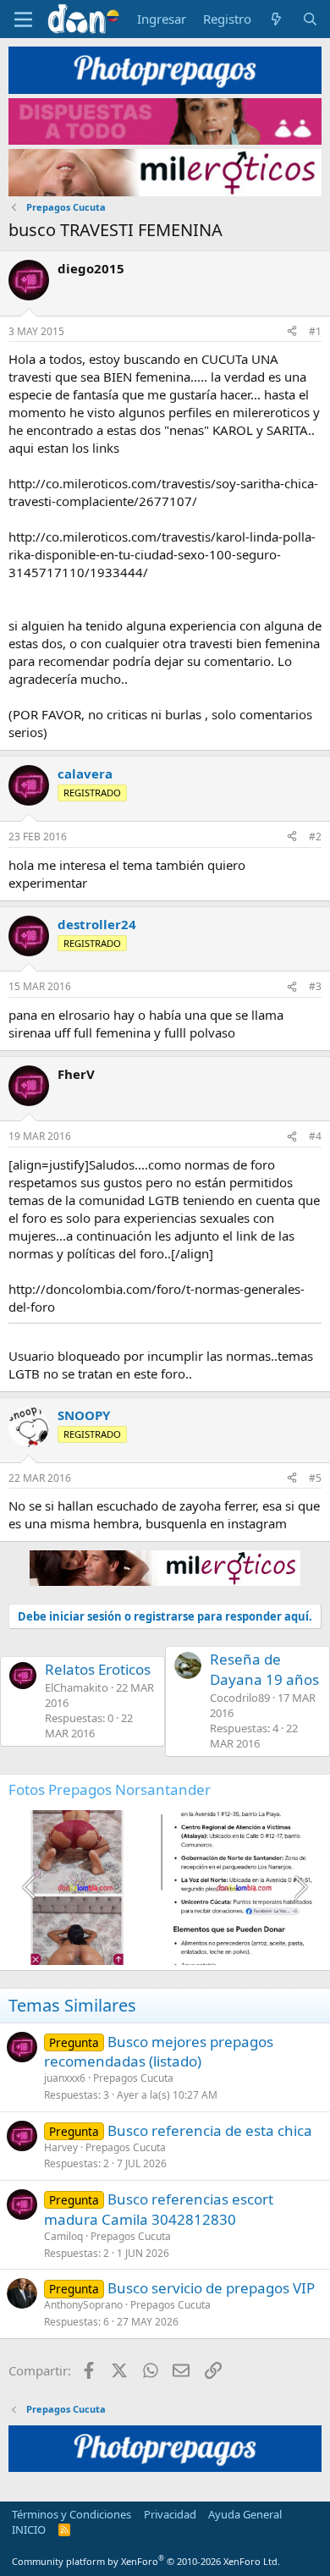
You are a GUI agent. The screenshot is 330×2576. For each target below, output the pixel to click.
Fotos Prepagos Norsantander (110, 1789)
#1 (315, 331)
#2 (315, 837)
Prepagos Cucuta (133, 2078)
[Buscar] (310, 19)
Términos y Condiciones (71, 2514)
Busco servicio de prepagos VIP (211, 2288)
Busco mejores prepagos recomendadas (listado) (159, 2052)
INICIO (29, 2529)
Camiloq (63, 2236)
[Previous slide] (30, 1887)
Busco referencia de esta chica (210, 2130)
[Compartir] (292, 332)
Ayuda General (245, 2514)
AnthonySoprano (83, 2305)
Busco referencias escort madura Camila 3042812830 (159, 2209)
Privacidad (170, 2514)
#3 (315, 986)
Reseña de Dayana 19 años (264, 1669)
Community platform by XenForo (146, 2561)
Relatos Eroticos (98, 1669)
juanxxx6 (65, 2078)
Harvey (61, 2147)
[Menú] (23, 19)
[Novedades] (276, 19)
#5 (315, 1478)
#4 (315, 1136)
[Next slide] (300, 1887)
